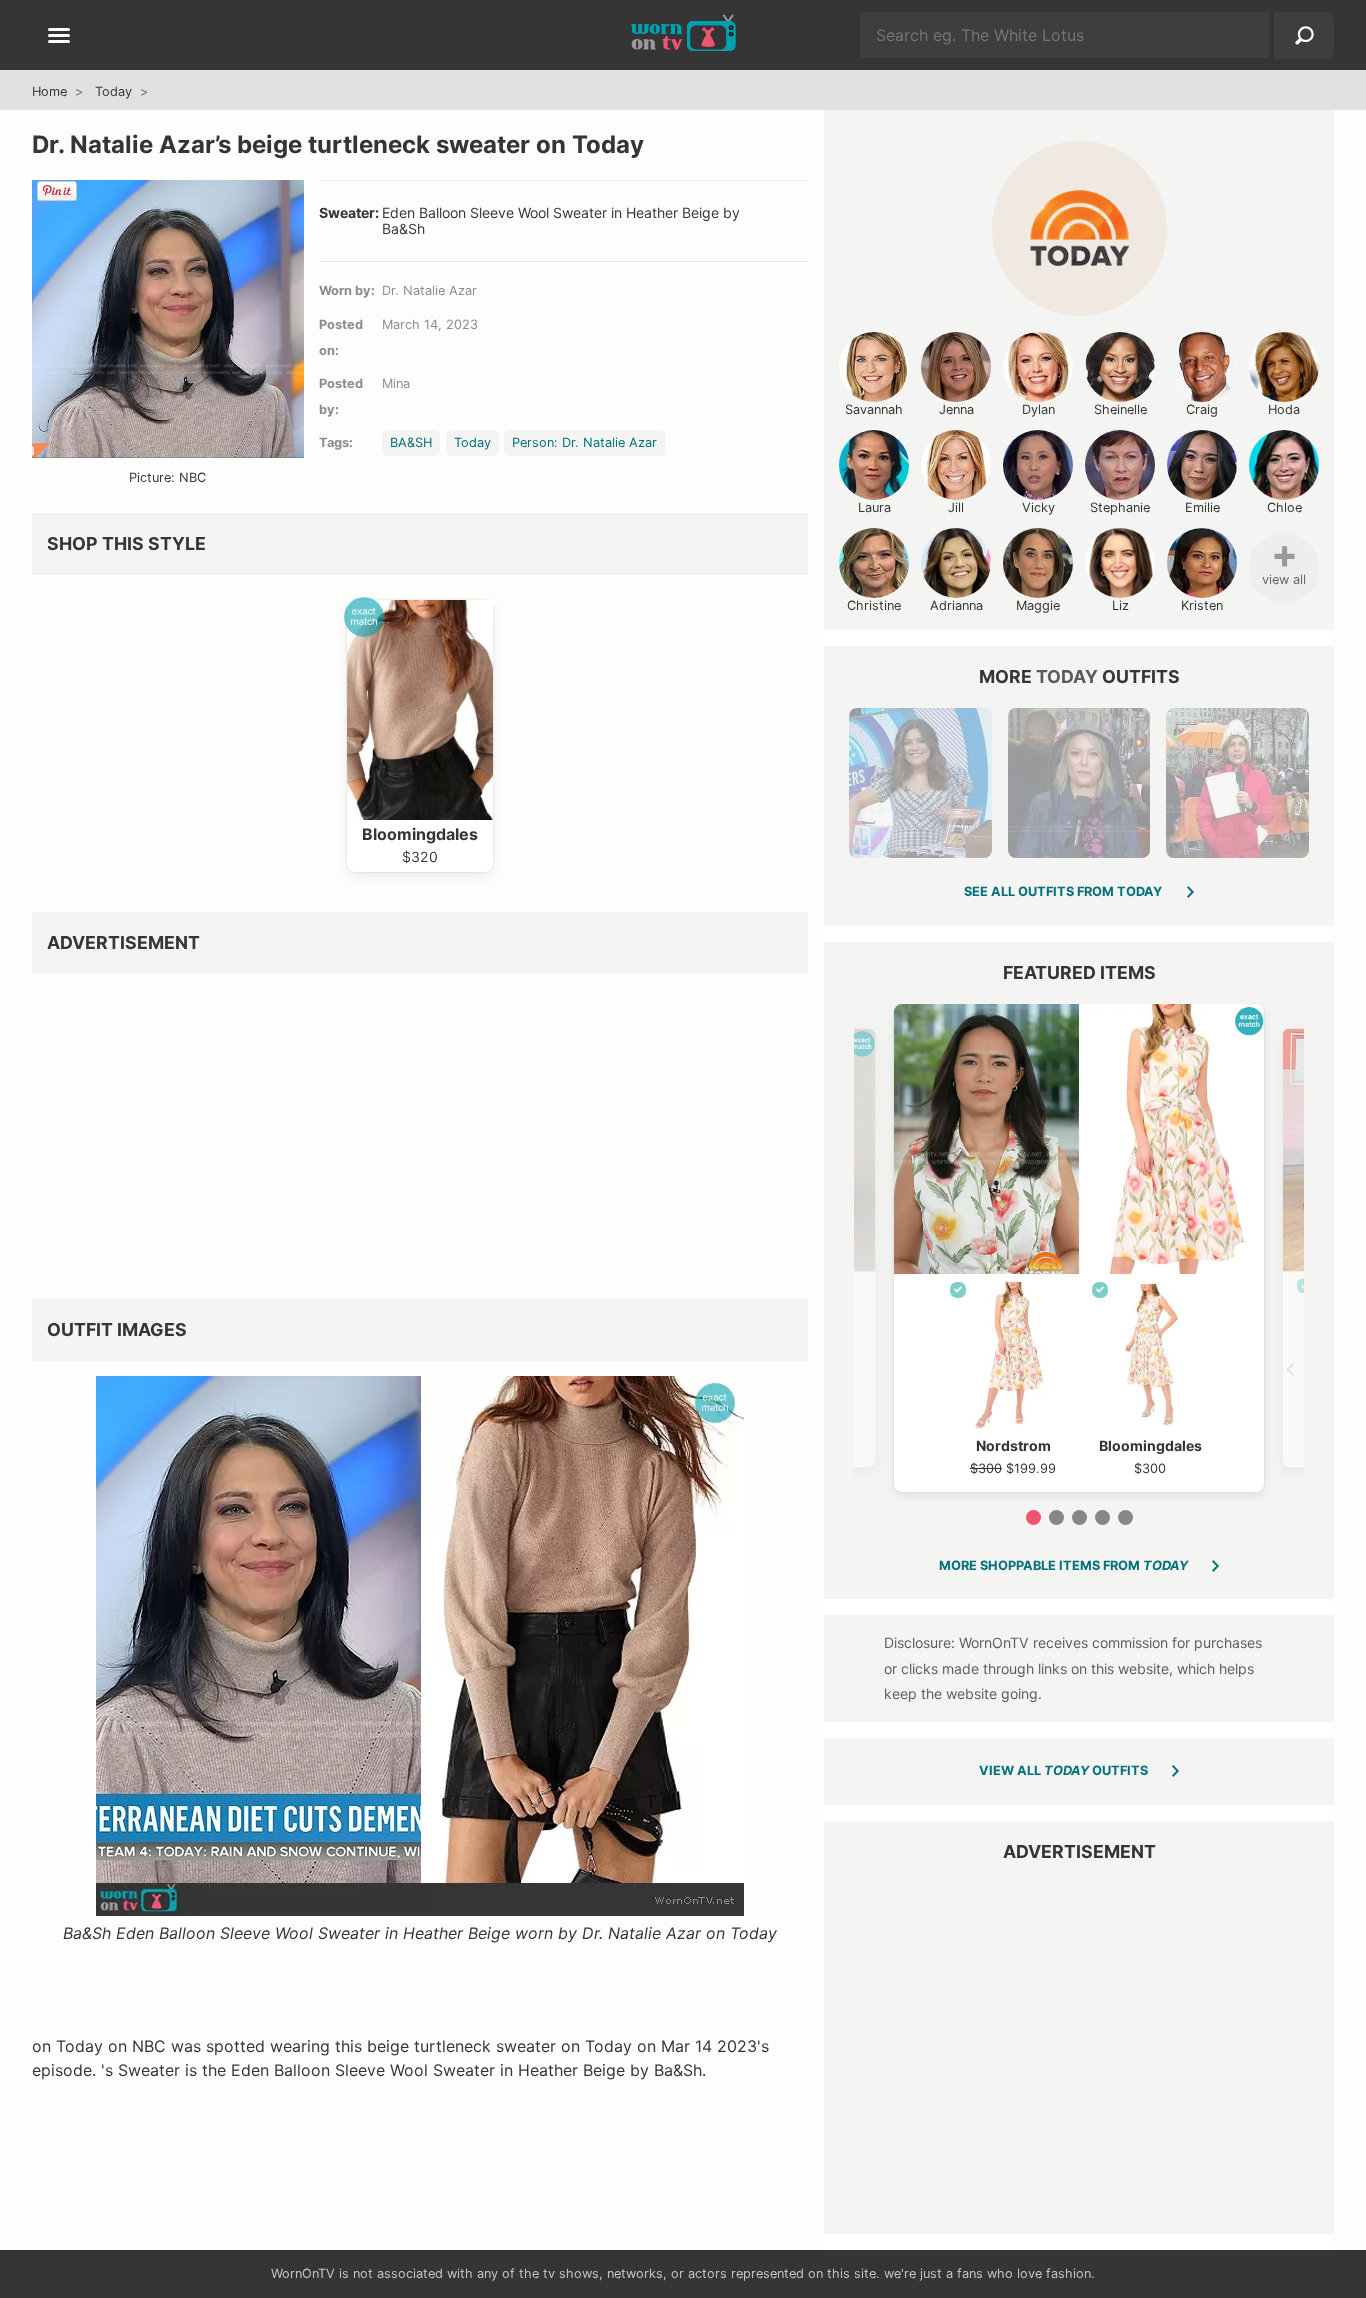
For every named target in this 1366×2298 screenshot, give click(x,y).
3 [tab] (1079, 1517)
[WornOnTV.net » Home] (683, 35)
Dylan (1038, 409)
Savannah (874, 409)
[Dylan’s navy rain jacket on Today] (1079, 783)
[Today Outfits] (1079, 228)
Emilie (1202, 507)
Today (113, 91)
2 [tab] (1056, 1517)
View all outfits (1063, 1770)
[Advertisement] (420, 1129)
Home (49, 91)
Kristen (1202, 605)
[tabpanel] (1079, 1248)
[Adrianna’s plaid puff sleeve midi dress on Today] (920, 783)
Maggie (1038, 605)
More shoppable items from (1063, 1565)
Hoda (1284, 409)
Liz (1120, 605)
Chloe (1284, 507)
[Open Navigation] (59, 37)
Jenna (956, 409)
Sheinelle (1120, 409)
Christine (874, 605)
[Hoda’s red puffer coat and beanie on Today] (1237, 783)
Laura (874, 507)
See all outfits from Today (1063, 891)
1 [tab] (1033, 1517)
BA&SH (411, 442)
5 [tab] (1125, 1517)
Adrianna (956, 605)
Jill (956, 507)
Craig (1202, 409)
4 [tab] (1102, 1517)
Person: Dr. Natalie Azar (584, 442)
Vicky (1038, 507)
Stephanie (1120, 507)
